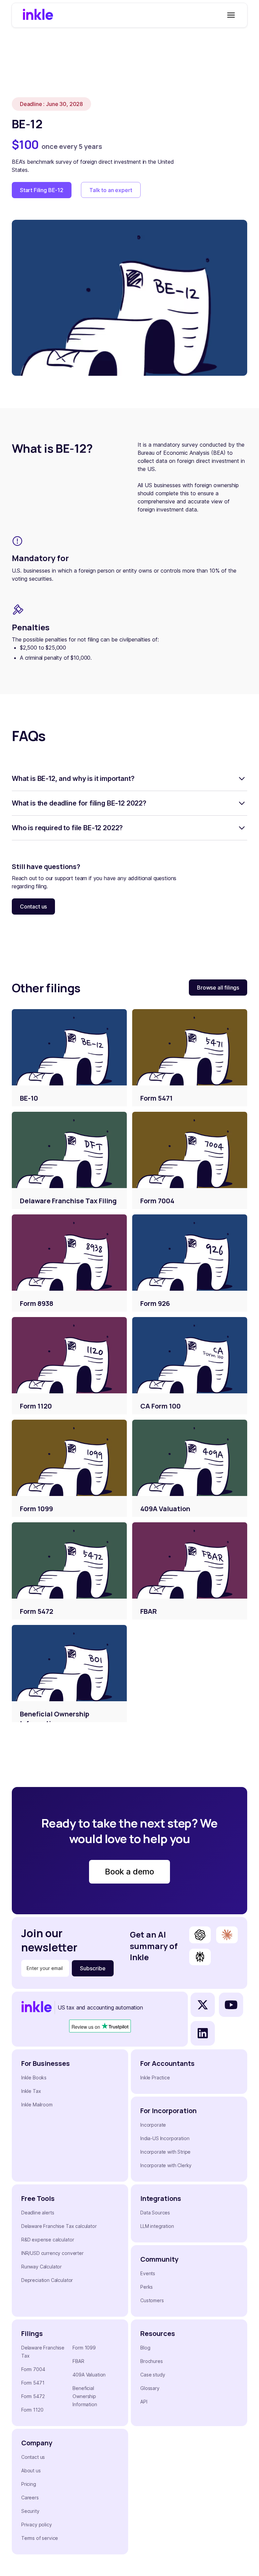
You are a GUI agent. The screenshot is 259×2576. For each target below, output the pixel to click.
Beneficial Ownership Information (85, 2396)
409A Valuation (89, 2375)
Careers (30, 2498)
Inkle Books (34, 2078)
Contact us (33, 906)
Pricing (29, 2484)
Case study (153, 2375)
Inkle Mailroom (37, 2105)
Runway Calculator (41, 2267)
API (144, 2402)
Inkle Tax (31, 2091)
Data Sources (155, 2213)
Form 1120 (32, 2410)
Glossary (150, 2388)
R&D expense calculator (48, 2240)
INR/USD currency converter (52, 2253)
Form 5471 (33, 2383)
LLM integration (157, 2226)
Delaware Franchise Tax (43, 2352)
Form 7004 (33, 2369)
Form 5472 (33, 2396)
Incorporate (153, 2125)
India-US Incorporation (165, 2138)
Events (148, 2273)
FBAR (78, 2361)
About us (31, 2470)
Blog (145, 2348)
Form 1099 (84, 2348)
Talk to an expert (111, 190)
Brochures (152, 2361)
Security (30, 2511)
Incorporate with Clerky (166, 2165)
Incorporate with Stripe (165, 2152)
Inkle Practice (155, 2078)
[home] (38, 15)
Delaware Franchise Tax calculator (59, 2226)
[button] (230, 15)
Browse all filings (218, 988)
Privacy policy (37, 2525)
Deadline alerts (38, 2213)
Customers (152, 2300)
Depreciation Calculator (47, 2280)
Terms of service (40, 2538)
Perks (147, 2287)
